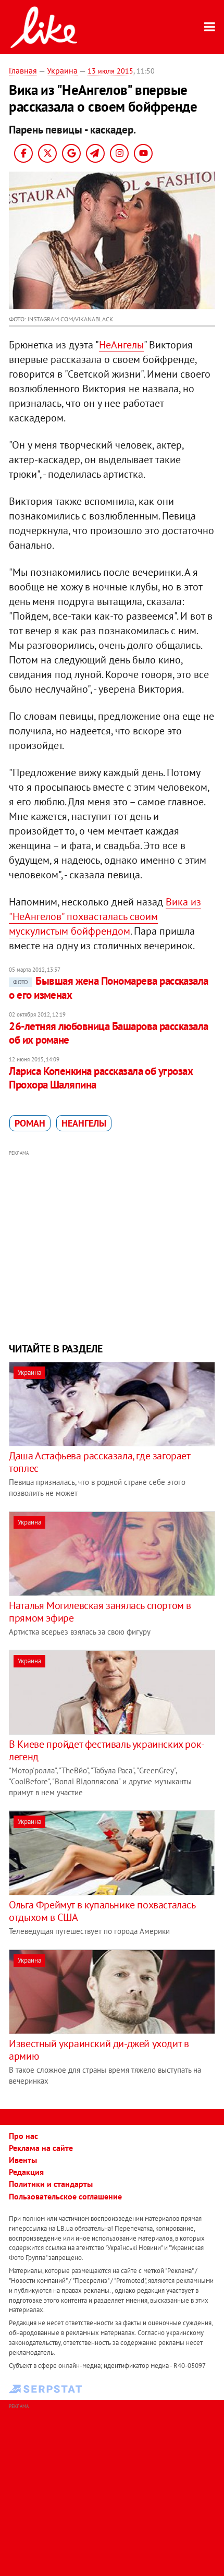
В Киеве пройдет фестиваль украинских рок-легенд (107, 1750)
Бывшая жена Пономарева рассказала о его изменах (109, 988)
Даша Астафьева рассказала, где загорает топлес (99, 1462)
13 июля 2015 (110, 71)
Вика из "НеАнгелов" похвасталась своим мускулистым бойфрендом (105, 916)
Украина (62, 70)
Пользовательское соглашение (65, 2196)
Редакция (26, 2172)
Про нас (23, 2136)
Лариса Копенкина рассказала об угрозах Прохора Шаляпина (101, 1078)
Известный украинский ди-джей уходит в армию (99, 2050)
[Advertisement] (112, 1245)
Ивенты (23, 2160)
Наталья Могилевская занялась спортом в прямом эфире (100, 1612)
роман (30, 1123)
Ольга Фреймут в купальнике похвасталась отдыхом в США (102, 1911)
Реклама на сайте (41, 2148)
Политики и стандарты (51, 2184)
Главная (23, 70)
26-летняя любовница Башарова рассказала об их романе (109, 1033)
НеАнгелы (121, 345)
